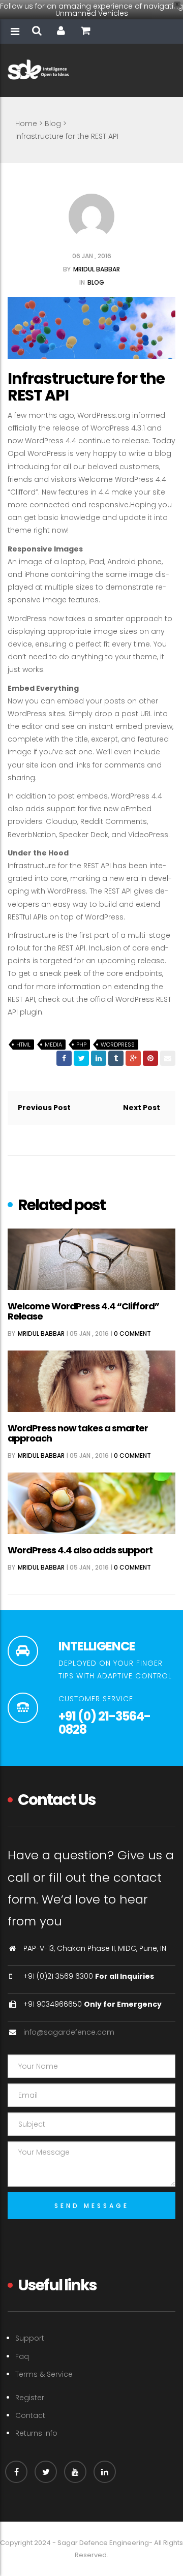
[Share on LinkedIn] (99, 1058)
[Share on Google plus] (133, 1058)
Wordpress (118, 1045)
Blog (53, 124)
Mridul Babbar (97, 269)
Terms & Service (44, 2374)
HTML (23, 1045)
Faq (22, 2356)
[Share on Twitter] (81, 1058)
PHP (81, 1045)
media (53, 1045)
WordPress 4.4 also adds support (80, 1550)
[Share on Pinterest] (150, 1058)
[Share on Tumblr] (116, 1058)
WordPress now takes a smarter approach (78, 1433)
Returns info (36, 2433)
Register (30, 2398)
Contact (30, 2415)
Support (30, 2338)
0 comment (132, 1333)
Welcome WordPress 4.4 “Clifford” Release (83, 1311)
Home (26, 124)
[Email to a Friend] (168, 1058)
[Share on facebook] (64, 1058)
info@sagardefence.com (69, 2032)
